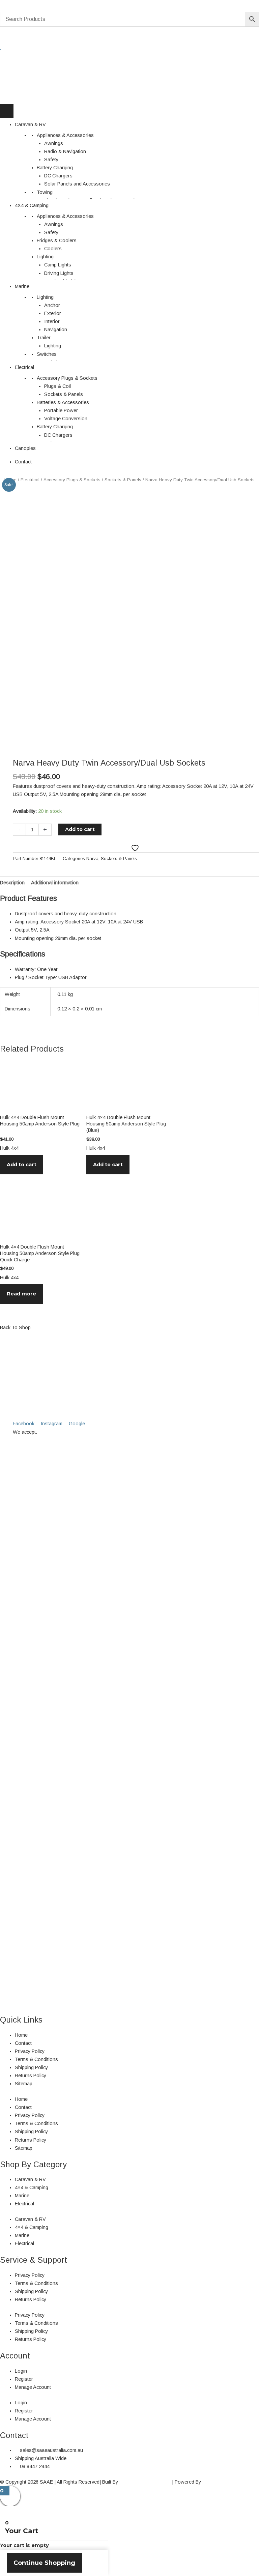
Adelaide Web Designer (145, 2482)
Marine (22, 286)
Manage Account (33, 2387)
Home (21, 2035)
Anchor (52, 305)
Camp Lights (58, 265)
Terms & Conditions (36, 2059)
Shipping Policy (31, 2067)
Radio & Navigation (65, 151)
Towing (45, 192)
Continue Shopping (44, 2563)
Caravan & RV (30, 124)
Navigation (56, 330)
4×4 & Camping (32, 2187)
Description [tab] (12, 883)
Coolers (53, 249)
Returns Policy (31, 2076)
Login (21, 2371)
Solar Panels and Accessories (77, 184)
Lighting (45, 257)
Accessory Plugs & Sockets (67, 378)
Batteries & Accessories (63, 402)
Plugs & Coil (57, 386)
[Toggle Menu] (7, 111)
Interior (52, 321)
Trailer (44, 338)
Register (24, 2379)
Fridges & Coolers (57, 240)
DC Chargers (58, 176)
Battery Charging (55, 168)
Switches (47, 354)
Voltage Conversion (66, 419)
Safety (51, 160)
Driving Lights (59, 273)
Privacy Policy (30, 2051)
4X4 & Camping (32, 205)
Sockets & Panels (64, 394)
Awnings (54, 143)
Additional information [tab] (55, 883)
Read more (21, 1294)
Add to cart (80, 829)
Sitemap (24, 2084)
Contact (23, 462)
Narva (92, 858)
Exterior (53, 313)
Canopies (25, 448)
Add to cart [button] (22, 1165)
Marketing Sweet (220, 2482)
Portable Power (61, 410)
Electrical (24, 367)
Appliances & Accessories (65, 135)
